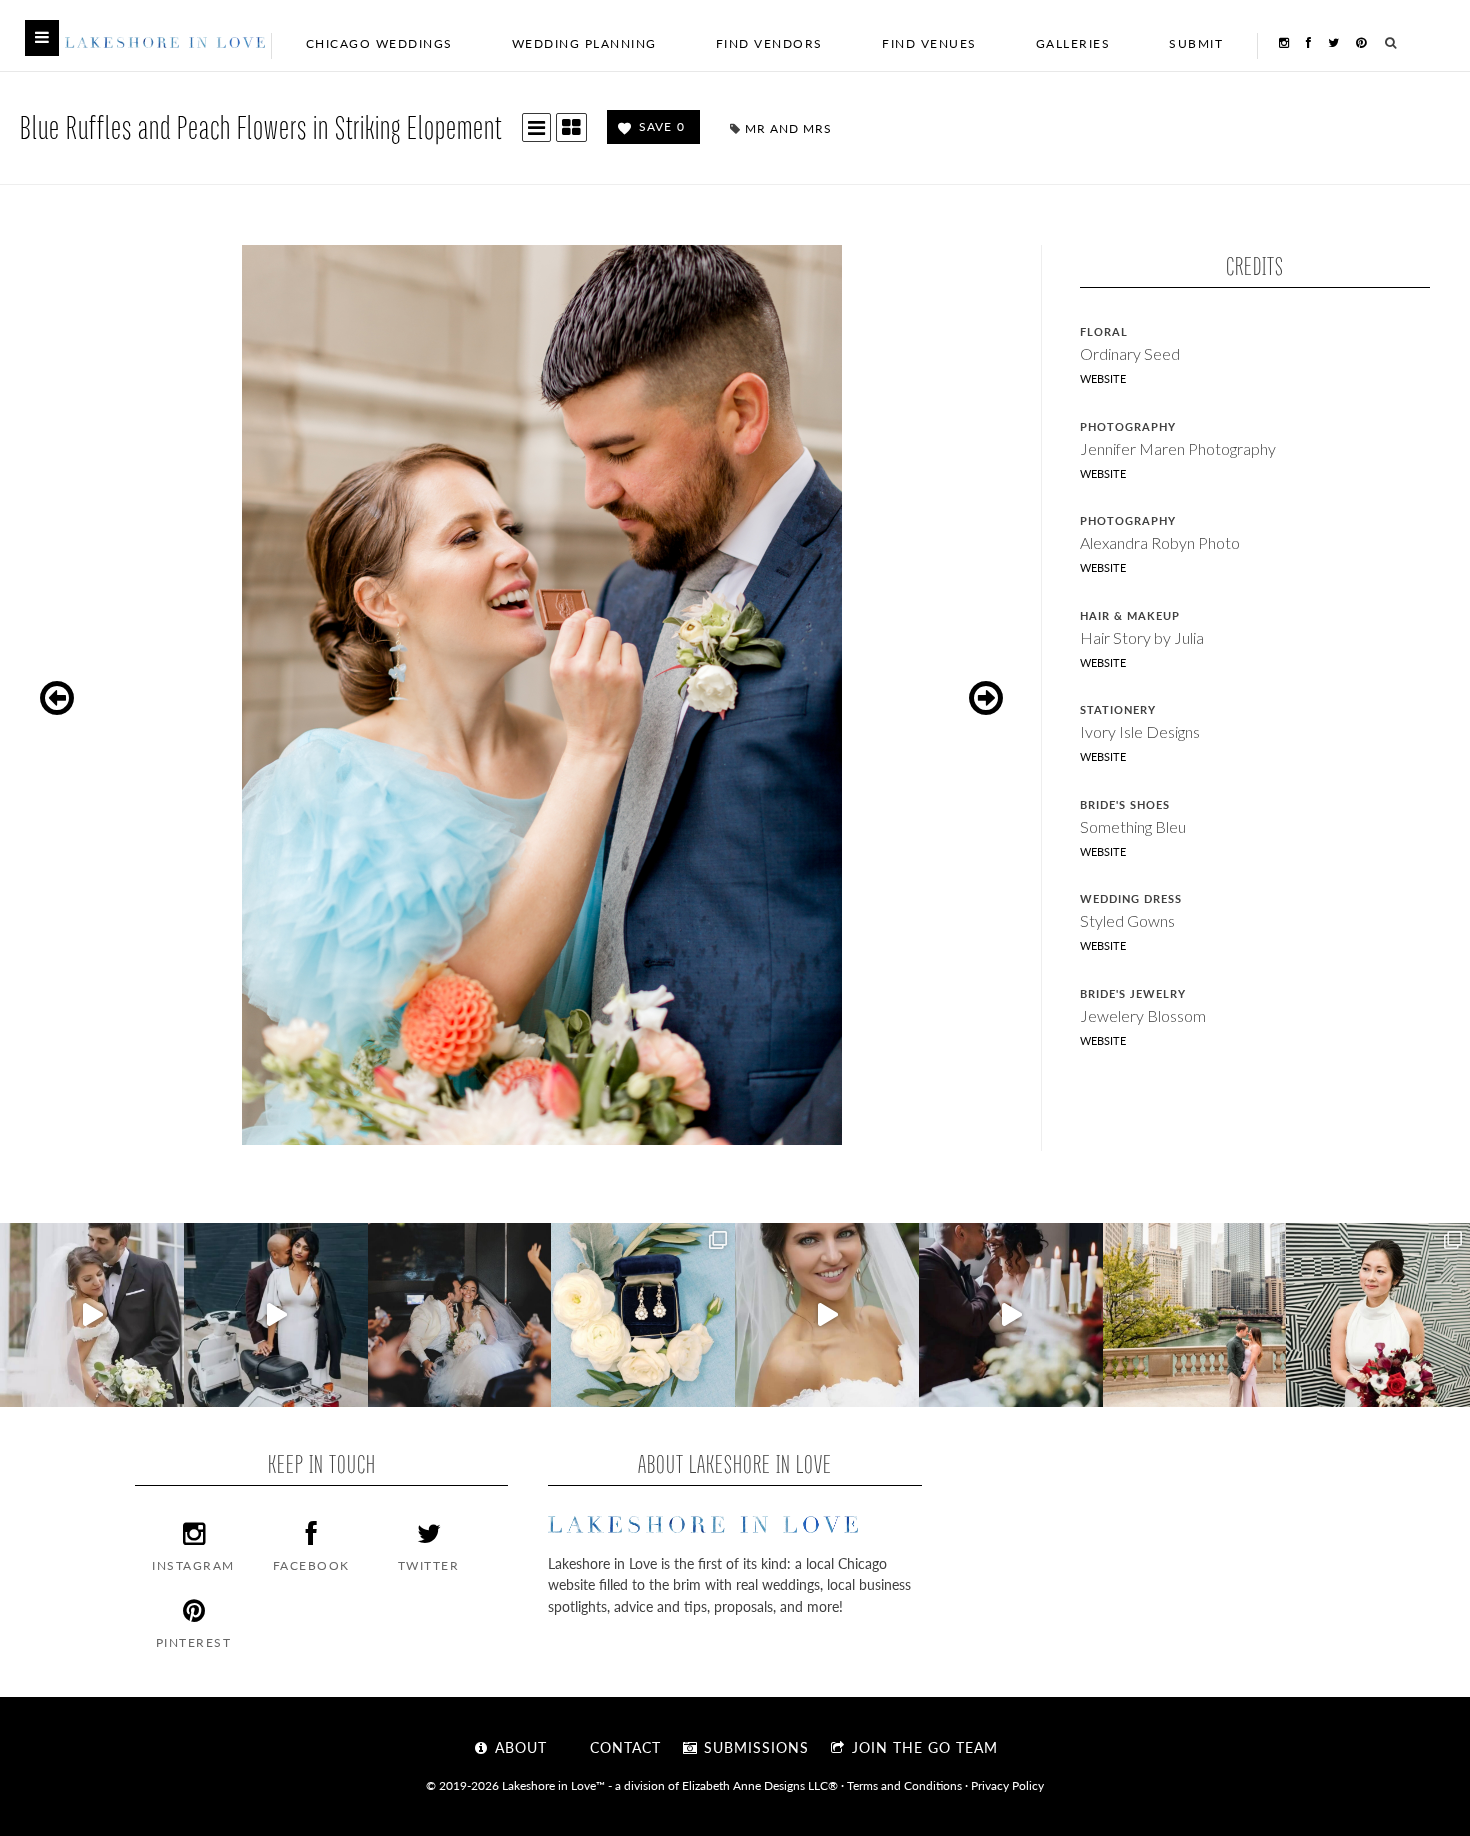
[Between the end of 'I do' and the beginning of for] (460, 1315)
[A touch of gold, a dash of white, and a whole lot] (92, 1315)
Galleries (1073, 43)
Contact (623, 1747)
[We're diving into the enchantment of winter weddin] (1378, 1315)
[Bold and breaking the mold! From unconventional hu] (276, 1315)
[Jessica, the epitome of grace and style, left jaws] (827, 1315)
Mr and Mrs (788, 128)
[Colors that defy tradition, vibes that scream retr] (1011, 1315)
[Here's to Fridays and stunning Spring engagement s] (1195, 1315)
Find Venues (929, 43)
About (518, 1747)
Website (1103, 378)
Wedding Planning (584, 43)
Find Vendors (769, 43)
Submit (1196, 43)
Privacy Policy (1007, 1785)
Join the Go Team (922, 1747)
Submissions (754, 1747)
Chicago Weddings (379, 43)
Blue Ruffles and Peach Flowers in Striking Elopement (261, 126)
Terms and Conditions (904, 1785)
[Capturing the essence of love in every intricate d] (643, 1315)
